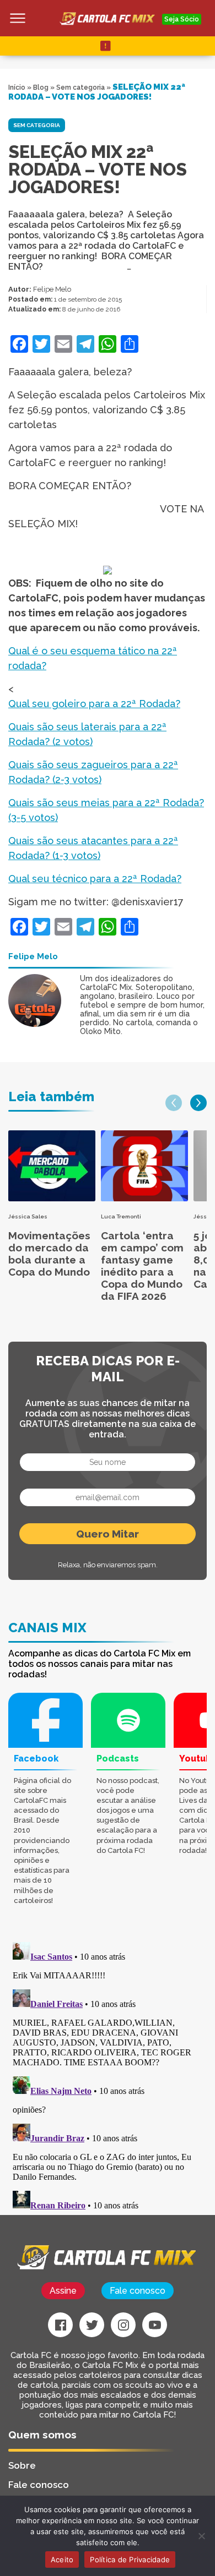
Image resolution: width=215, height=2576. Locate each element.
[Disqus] (108, 2075)
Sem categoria (80, 87)
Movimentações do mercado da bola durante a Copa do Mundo (49, 1254)
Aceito (62, 2559)
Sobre (22, 2465)
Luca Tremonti (121, 1216)
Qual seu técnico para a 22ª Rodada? (95, 879)
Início (17, 87)
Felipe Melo (52, 289)
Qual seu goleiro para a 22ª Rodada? (94, 704)
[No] (201, 2536)
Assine (63, 2291)
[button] (174, 1103)
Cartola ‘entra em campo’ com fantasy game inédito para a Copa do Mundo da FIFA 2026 (142, 1266)
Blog (41, 87)
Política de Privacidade (130, 2559)
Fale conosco (138, 2291)
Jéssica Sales (28, 1216)
